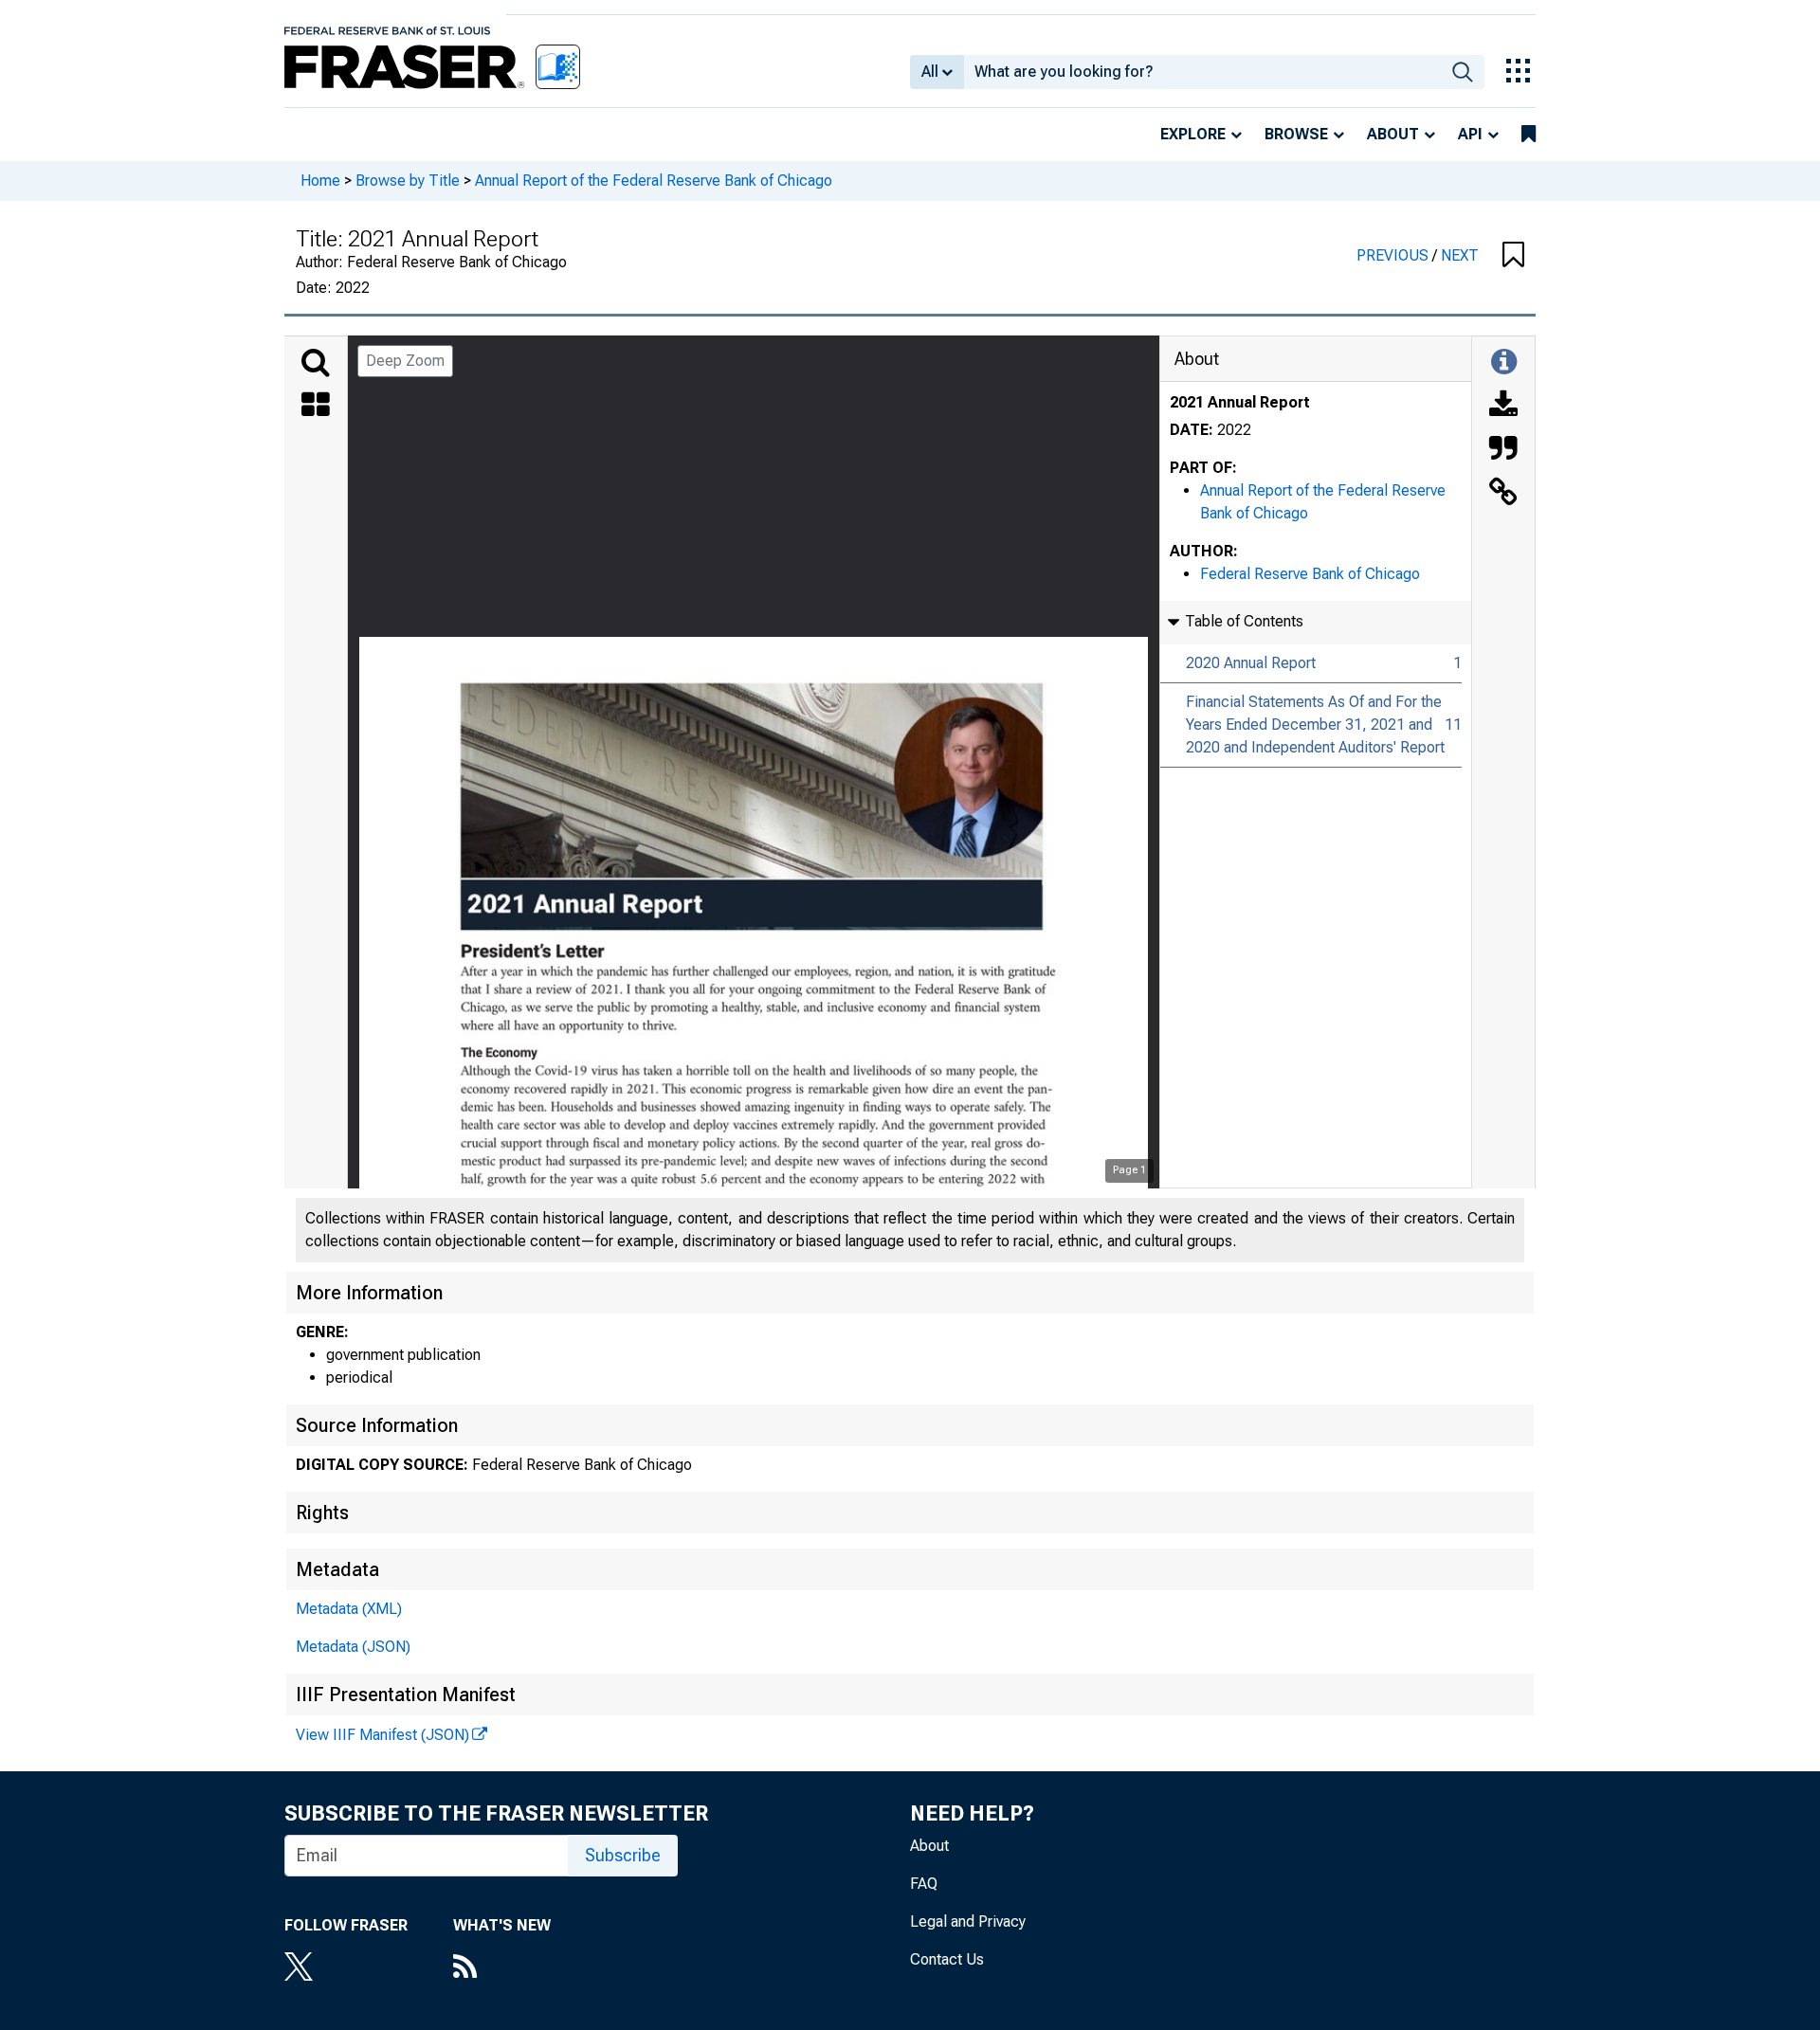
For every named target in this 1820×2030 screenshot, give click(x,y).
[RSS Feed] (502, 1968)
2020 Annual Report (1251, 663)
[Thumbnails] (316, 407)
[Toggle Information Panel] (1504, 363)
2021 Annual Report (1240, 402)
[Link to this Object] (1503, 494)
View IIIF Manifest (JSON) (382, 1735)
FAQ (924, 1884)
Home (320, 181)
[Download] (1503, 407)
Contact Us (947, 1959)
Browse (1296, 134)
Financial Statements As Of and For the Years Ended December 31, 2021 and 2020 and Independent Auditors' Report (1315, 725)
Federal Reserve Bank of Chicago (1310, 574)
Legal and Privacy (968, 1921)
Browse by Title (408, 181)
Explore (1193, 134)
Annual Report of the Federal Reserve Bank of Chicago (654, 181)
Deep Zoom (405, 361)
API (1470, 134)
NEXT (1460, 255)
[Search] (316, 363)
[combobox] (1202, 72)
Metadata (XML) (349, 1609)
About (1393, 134)
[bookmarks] (1529, 135)
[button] (1513, 256)
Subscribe (623, 1855)
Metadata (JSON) (353, 1647)
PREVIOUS (1394, 255)
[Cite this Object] (1503, 450)
